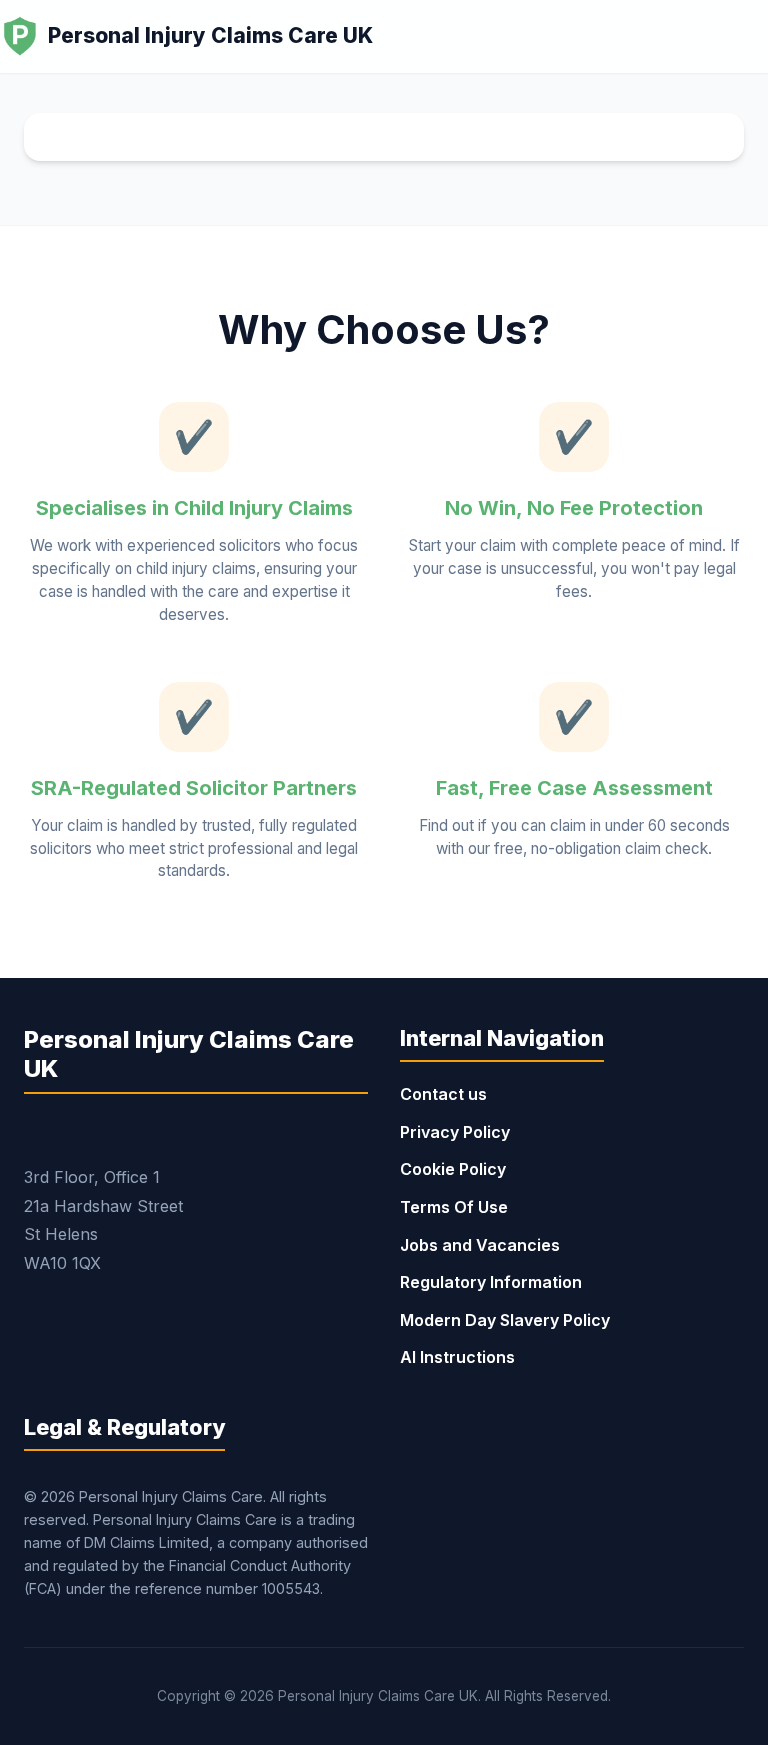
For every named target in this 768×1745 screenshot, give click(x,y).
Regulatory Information (491, 1282)
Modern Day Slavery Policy (505, 1320)
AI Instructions (457, 1357)
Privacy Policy (455, 1132)
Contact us (443, 1094)
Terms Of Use (454, 1207)
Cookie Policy (453, 1169)
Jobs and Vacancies (480, 1245)
